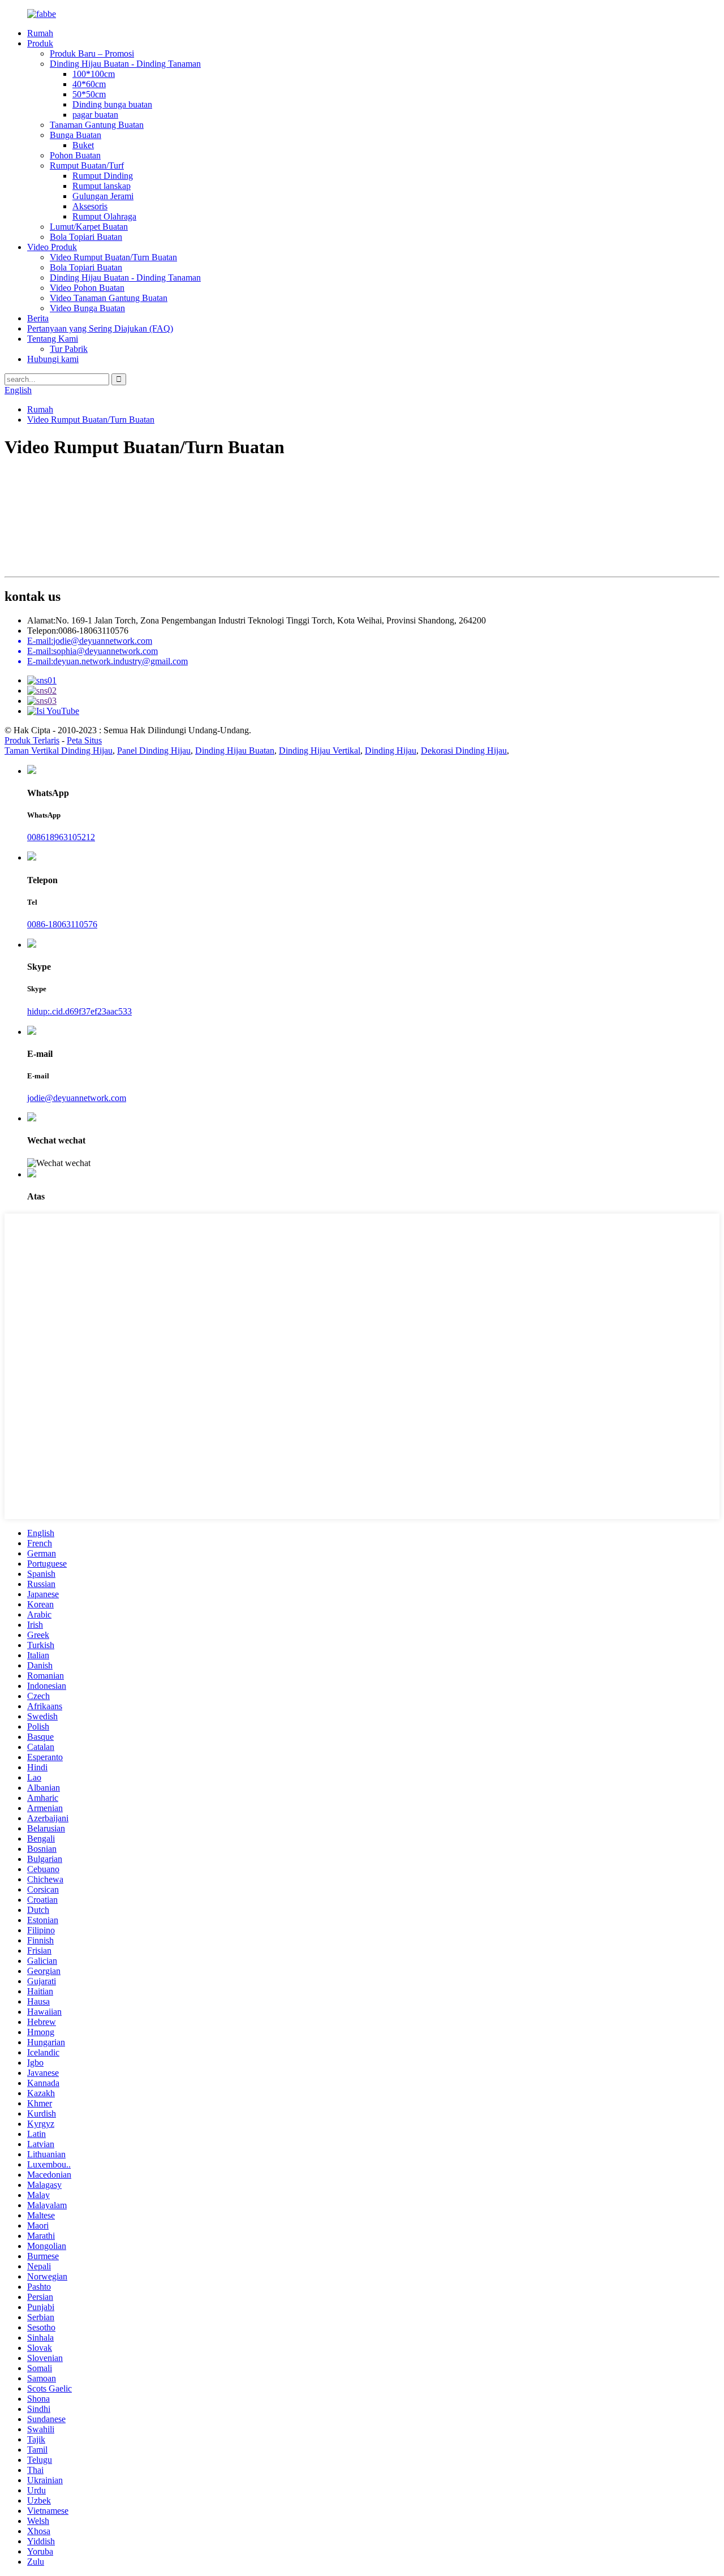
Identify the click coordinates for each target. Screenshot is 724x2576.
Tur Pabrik (69, 349)
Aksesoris (90, 206)
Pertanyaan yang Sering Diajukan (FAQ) (100, 328)
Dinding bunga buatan (112, 104)
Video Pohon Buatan (87, 288)
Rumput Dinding (103, 176)
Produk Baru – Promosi (92, 53)
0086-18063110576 (62, 924)
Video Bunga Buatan (87, 308)
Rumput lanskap (102, 186)
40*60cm (89, 84)
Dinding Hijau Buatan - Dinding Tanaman (125, 64)
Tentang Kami (53, 339)
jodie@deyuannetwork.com (77, 1098)
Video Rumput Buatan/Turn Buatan (113, 257)
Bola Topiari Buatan (86, 237)
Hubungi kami (53, 359)
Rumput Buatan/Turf (87, 165)
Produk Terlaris (32, 740)
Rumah (40, 33)
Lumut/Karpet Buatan (89, 227)
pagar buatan (95, 115)
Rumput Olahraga (104, 216)
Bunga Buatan (76, 135)
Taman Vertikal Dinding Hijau (59, 751)
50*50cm (89, 94)
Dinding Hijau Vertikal (320, 751)
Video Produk (52, 247)
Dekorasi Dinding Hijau (464, 751)
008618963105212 (61, 837)
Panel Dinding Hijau (154, 751)
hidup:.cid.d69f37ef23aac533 (79, 1011)
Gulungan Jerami (103, 196)
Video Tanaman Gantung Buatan (109, 298)
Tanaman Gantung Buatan (97, 125)
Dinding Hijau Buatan (235, 751)
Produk (40, 43)
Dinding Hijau (391, 751)
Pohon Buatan (75, 155)
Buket (83, 145)
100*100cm (94, 74)
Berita (38, 318)
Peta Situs (84, 740)
